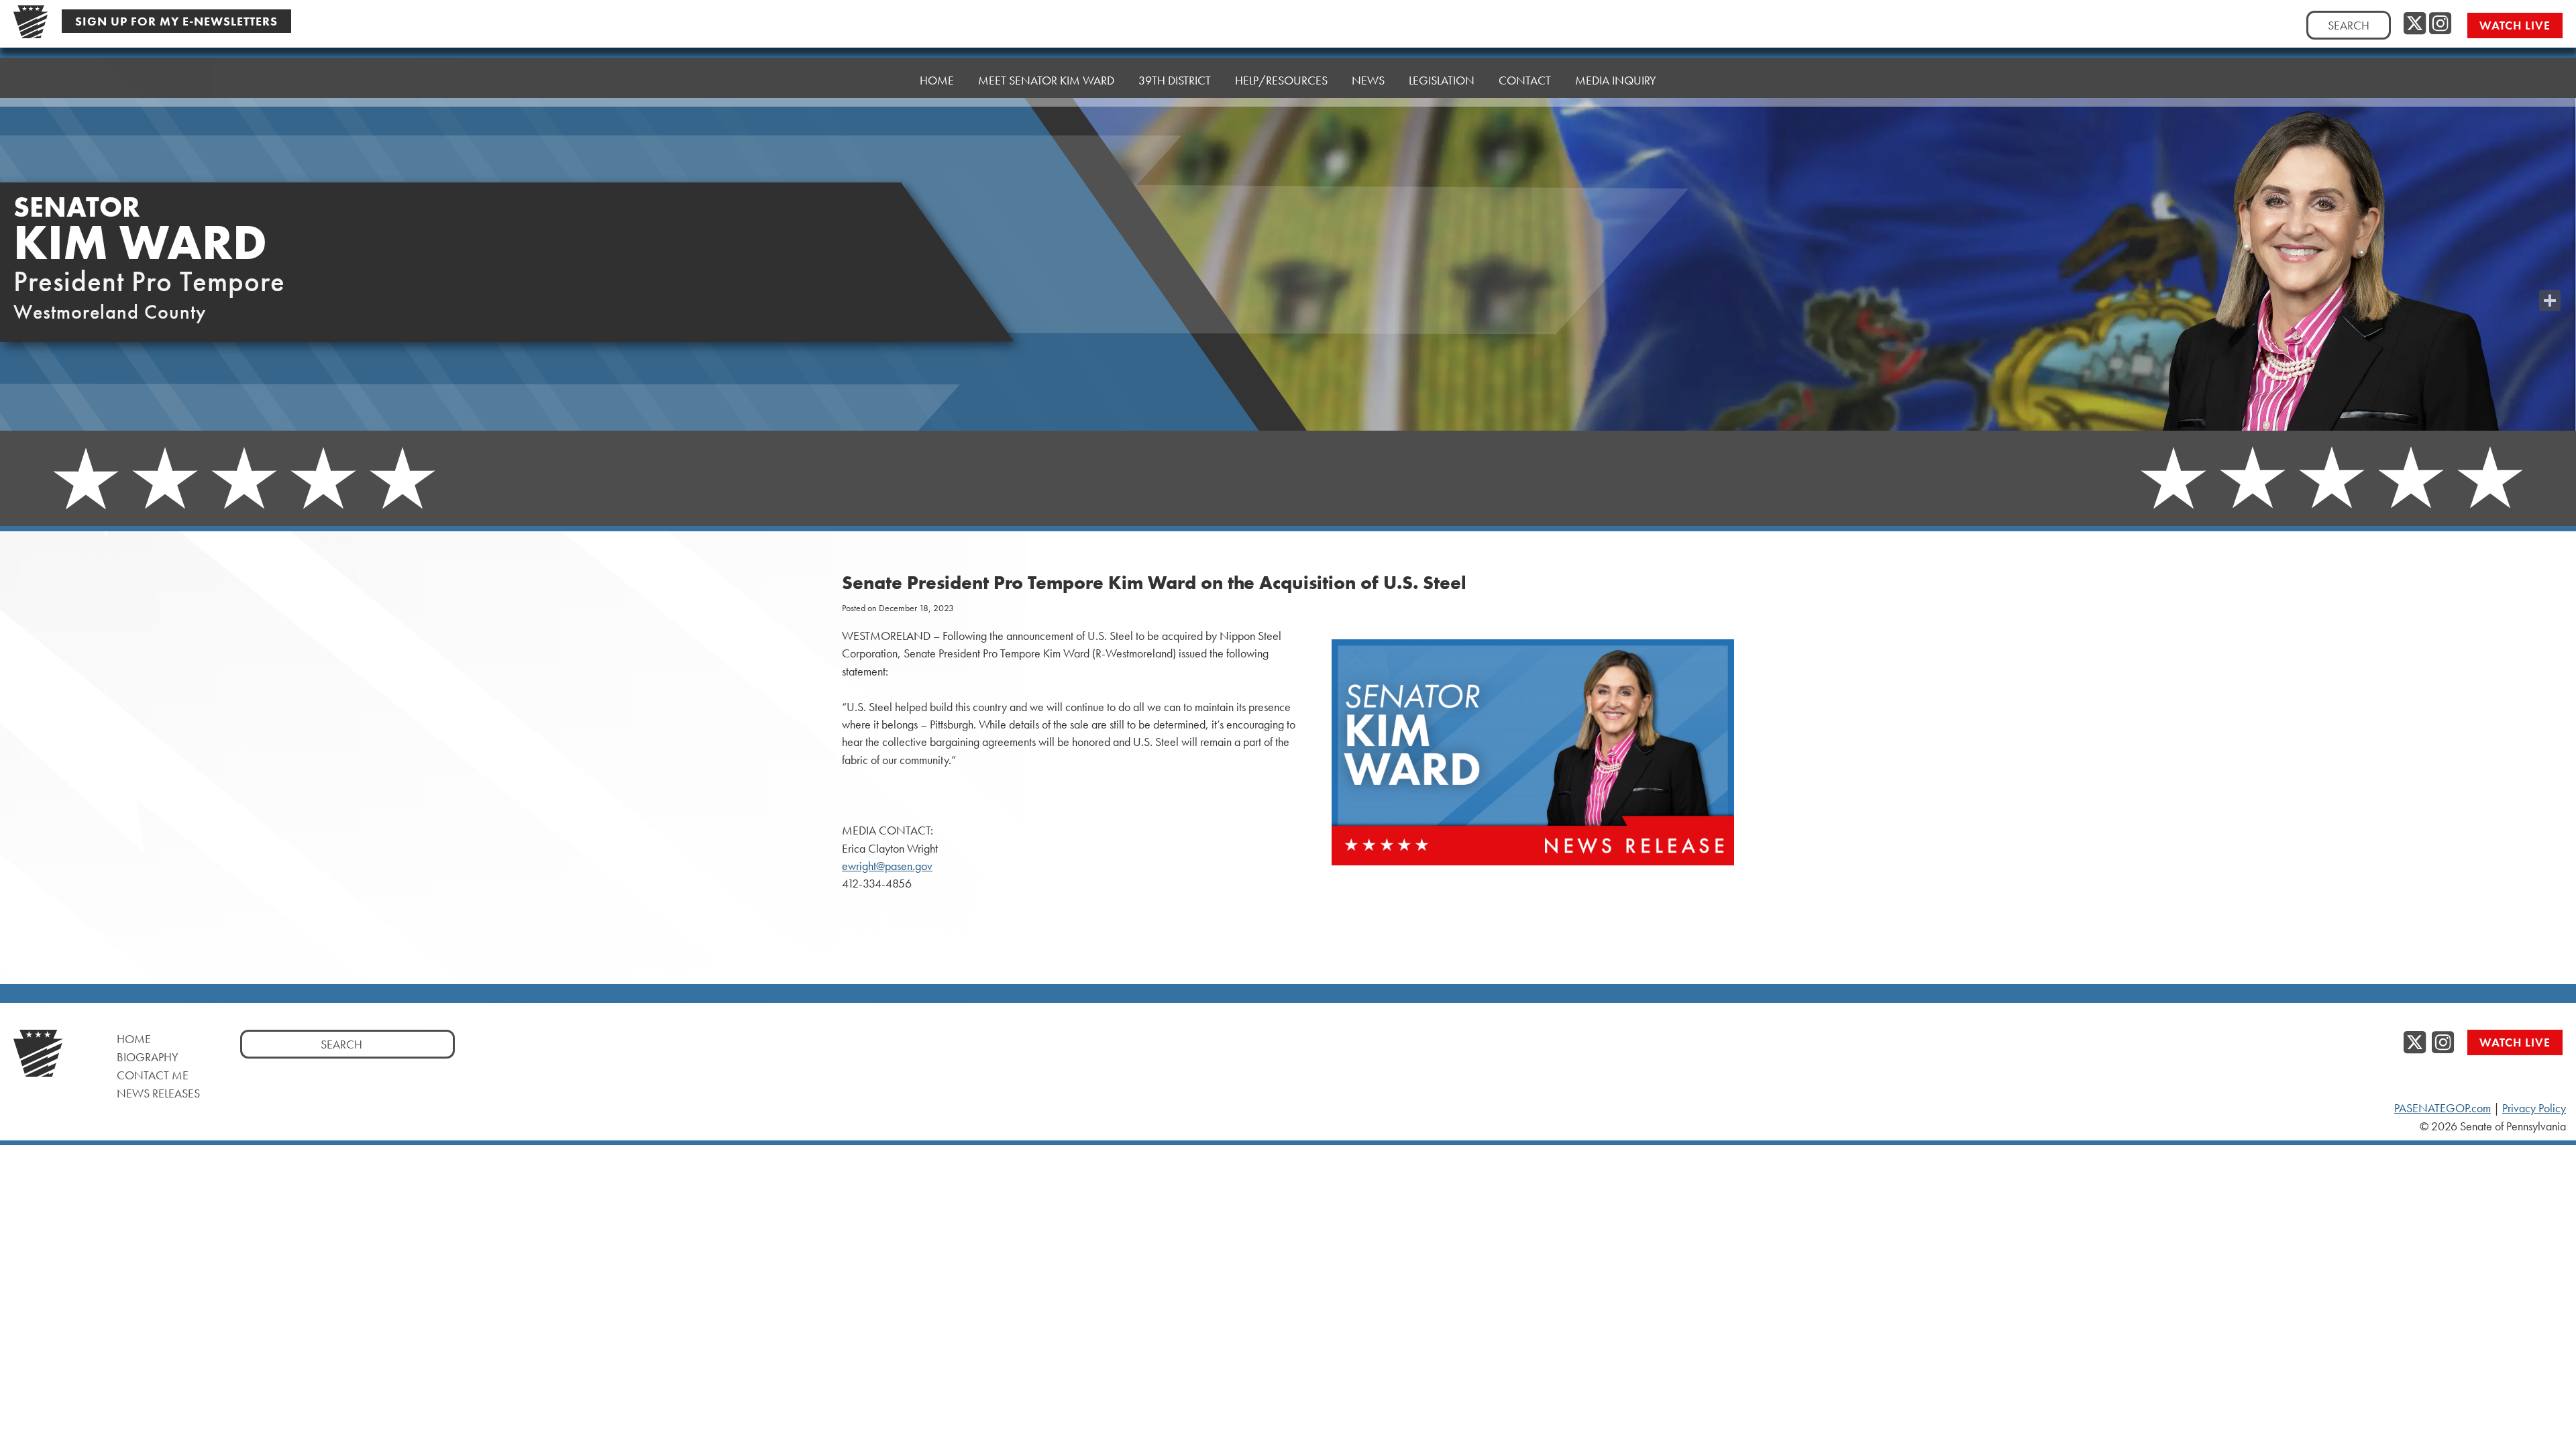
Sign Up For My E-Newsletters (176, 21)
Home (937, 80)
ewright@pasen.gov (887, 866)
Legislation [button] (1442, 80)
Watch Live (2515, 25)
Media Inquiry (1616, 80)
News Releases (158, 1093)
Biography (148, 1057)
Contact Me (153, 1075)
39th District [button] (1175, 80)
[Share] (2550, 301)
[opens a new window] (2550, 274)
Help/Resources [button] (1281, 80)
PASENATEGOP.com (2443, 1108)
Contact (1525, 80)
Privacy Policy (2534, 1108)
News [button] (1368, 80)
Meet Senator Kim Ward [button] (1046, 80)
